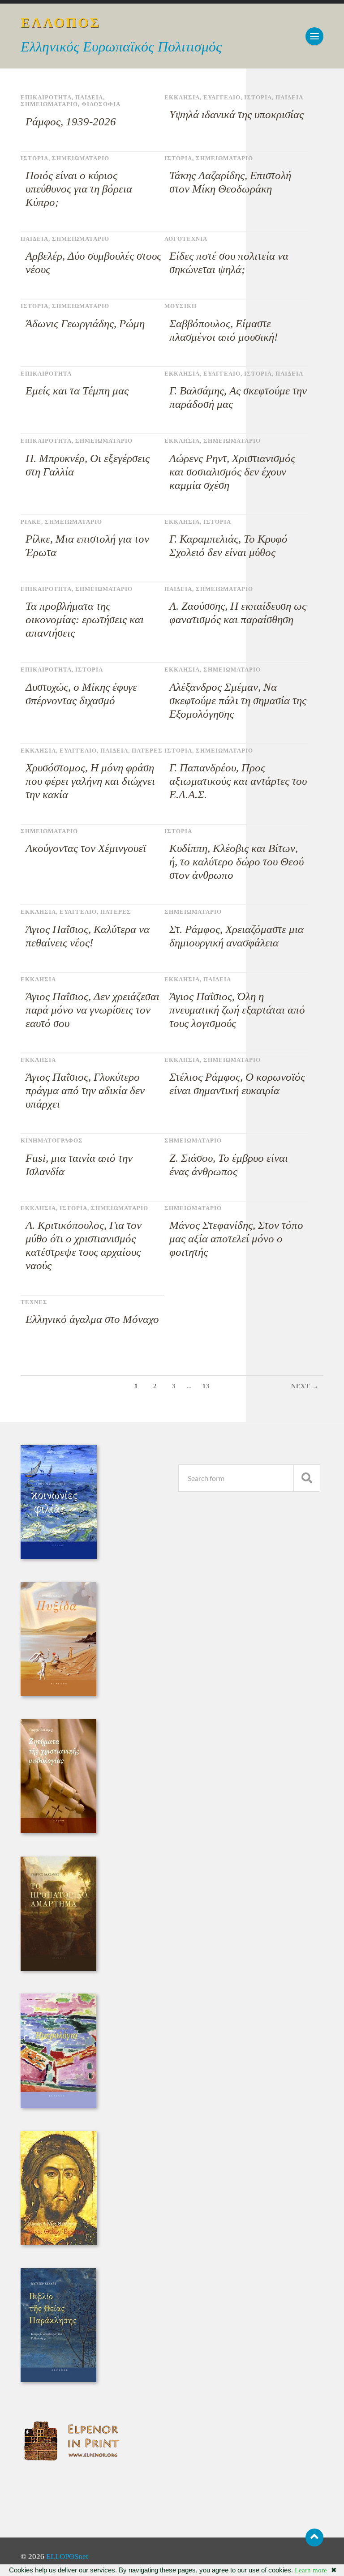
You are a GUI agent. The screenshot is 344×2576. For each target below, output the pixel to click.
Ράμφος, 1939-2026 (71, 122)
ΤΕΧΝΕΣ (34, 1302)
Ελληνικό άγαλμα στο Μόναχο (92, 1319)
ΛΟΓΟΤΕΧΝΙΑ (186, 239)
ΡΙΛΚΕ (31, 522)
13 (206, 1386)
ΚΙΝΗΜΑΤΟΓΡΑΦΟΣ (52, 1141)
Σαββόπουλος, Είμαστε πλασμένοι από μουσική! (224, 330)
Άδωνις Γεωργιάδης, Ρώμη (85, 323)
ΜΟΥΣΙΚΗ (181, 306)
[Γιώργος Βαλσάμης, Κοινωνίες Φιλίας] (59, 1556)
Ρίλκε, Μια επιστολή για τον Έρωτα (87, 546)
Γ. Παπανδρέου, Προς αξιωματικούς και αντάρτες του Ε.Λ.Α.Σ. (238, 781)
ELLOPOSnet (67, 2557)
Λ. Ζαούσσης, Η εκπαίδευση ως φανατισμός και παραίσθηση (238, 613)
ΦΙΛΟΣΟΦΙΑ (101, 104)
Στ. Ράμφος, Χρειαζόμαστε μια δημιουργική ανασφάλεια (236, 936)
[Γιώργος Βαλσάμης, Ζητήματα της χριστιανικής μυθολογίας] (58, 1831)
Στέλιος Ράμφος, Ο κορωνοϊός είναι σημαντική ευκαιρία (237, 1084)
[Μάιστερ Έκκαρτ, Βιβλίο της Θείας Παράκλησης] (58, 2380)
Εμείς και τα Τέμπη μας (77, 391)
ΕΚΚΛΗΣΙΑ (182, 98)
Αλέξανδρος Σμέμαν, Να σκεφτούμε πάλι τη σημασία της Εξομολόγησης (238, 700)
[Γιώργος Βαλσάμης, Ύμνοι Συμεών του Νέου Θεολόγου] (59, 2243)
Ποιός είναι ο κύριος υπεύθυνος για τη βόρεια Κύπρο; (79, 189)
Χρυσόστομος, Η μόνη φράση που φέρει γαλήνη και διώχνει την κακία (90, 781)
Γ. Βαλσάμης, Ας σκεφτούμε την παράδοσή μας (238, 397)
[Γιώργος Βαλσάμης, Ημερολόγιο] (58, 2105)
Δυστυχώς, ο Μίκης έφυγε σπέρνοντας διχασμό (81, 694)
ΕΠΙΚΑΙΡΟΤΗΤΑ (46, 98)
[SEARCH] (307, 1478)
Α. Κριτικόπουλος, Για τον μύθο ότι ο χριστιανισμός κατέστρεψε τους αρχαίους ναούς (84, 1245)
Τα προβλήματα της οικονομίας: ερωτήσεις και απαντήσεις (85, 619)
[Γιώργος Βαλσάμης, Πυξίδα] (58, 1694)
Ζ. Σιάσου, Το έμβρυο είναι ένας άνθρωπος (229, 1165)
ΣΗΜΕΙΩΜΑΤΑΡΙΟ (49, 104)
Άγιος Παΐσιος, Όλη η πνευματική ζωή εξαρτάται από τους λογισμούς (237, 1010)
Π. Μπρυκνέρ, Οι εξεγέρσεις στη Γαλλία (88, 465)
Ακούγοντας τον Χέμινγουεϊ (86, 848)
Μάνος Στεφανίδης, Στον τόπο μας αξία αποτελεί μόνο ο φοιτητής (236, 1239)
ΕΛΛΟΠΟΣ (61, 23)
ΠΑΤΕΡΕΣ (147, 751)
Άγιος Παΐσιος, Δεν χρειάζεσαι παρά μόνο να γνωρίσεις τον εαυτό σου (92, 1010)
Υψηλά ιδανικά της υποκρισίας (236, 114)
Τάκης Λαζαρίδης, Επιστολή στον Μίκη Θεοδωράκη (230, 182)
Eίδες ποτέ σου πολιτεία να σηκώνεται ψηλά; (229, 263)
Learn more (311, 2570)
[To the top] (314, 2537)
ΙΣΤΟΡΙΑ (258, 98)
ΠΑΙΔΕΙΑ (89, 98)
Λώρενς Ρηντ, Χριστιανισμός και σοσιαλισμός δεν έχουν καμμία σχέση (232, 472)
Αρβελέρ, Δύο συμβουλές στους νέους (93, 263)
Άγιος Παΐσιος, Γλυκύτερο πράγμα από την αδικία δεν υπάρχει (85, 1090)
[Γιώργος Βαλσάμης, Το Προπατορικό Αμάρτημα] (58, 1968)
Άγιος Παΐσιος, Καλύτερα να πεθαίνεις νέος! (88, 936)
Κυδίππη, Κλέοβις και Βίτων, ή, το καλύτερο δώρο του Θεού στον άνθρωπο (236, 862)
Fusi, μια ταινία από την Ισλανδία (79, 1165)
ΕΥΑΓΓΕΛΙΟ (222, 98)
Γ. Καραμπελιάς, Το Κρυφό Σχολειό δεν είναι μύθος (228, 546)
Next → (305, 1386)
